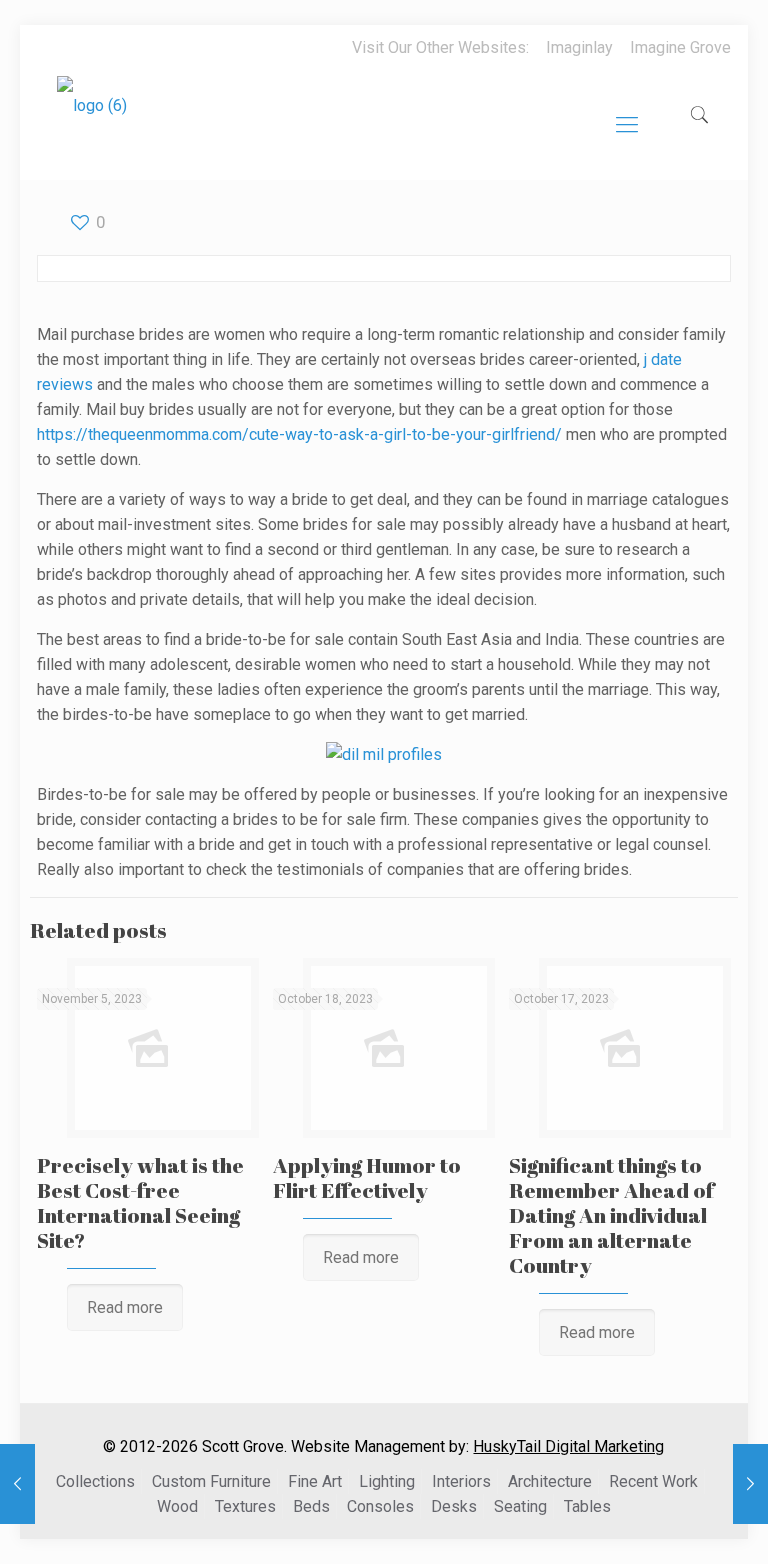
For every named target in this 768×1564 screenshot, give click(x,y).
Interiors (461, 1481)
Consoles (380, 1506)
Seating (520, 1506)
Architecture (550, 1481)
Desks (454, 1506)
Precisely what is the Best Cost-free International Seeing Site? (140, 1202)
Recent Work (653, 1481)
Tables (587, 1506)
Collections (95, 1481)
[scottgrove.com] (92, 120)
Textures (245, 1506)
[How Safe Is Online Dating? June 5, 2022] (17, 1484)
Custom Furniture (211, 1481)
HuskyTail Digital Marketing (568, 1446)
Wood (177, 1506)
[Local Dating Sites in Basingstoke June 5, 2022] (750, 1484)
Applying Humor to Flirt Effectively (367, 1177)
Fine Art (315, 1481)
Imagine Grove (680, 47)
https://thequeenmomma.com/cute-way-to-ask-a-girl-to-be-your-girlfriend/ (299, 434)
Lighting (387, 1481)
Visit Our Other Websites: (440, 47)
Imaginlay (579, 47)
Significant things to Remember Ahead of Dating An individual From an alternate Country (611, 1215)
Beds (311, 1506)
